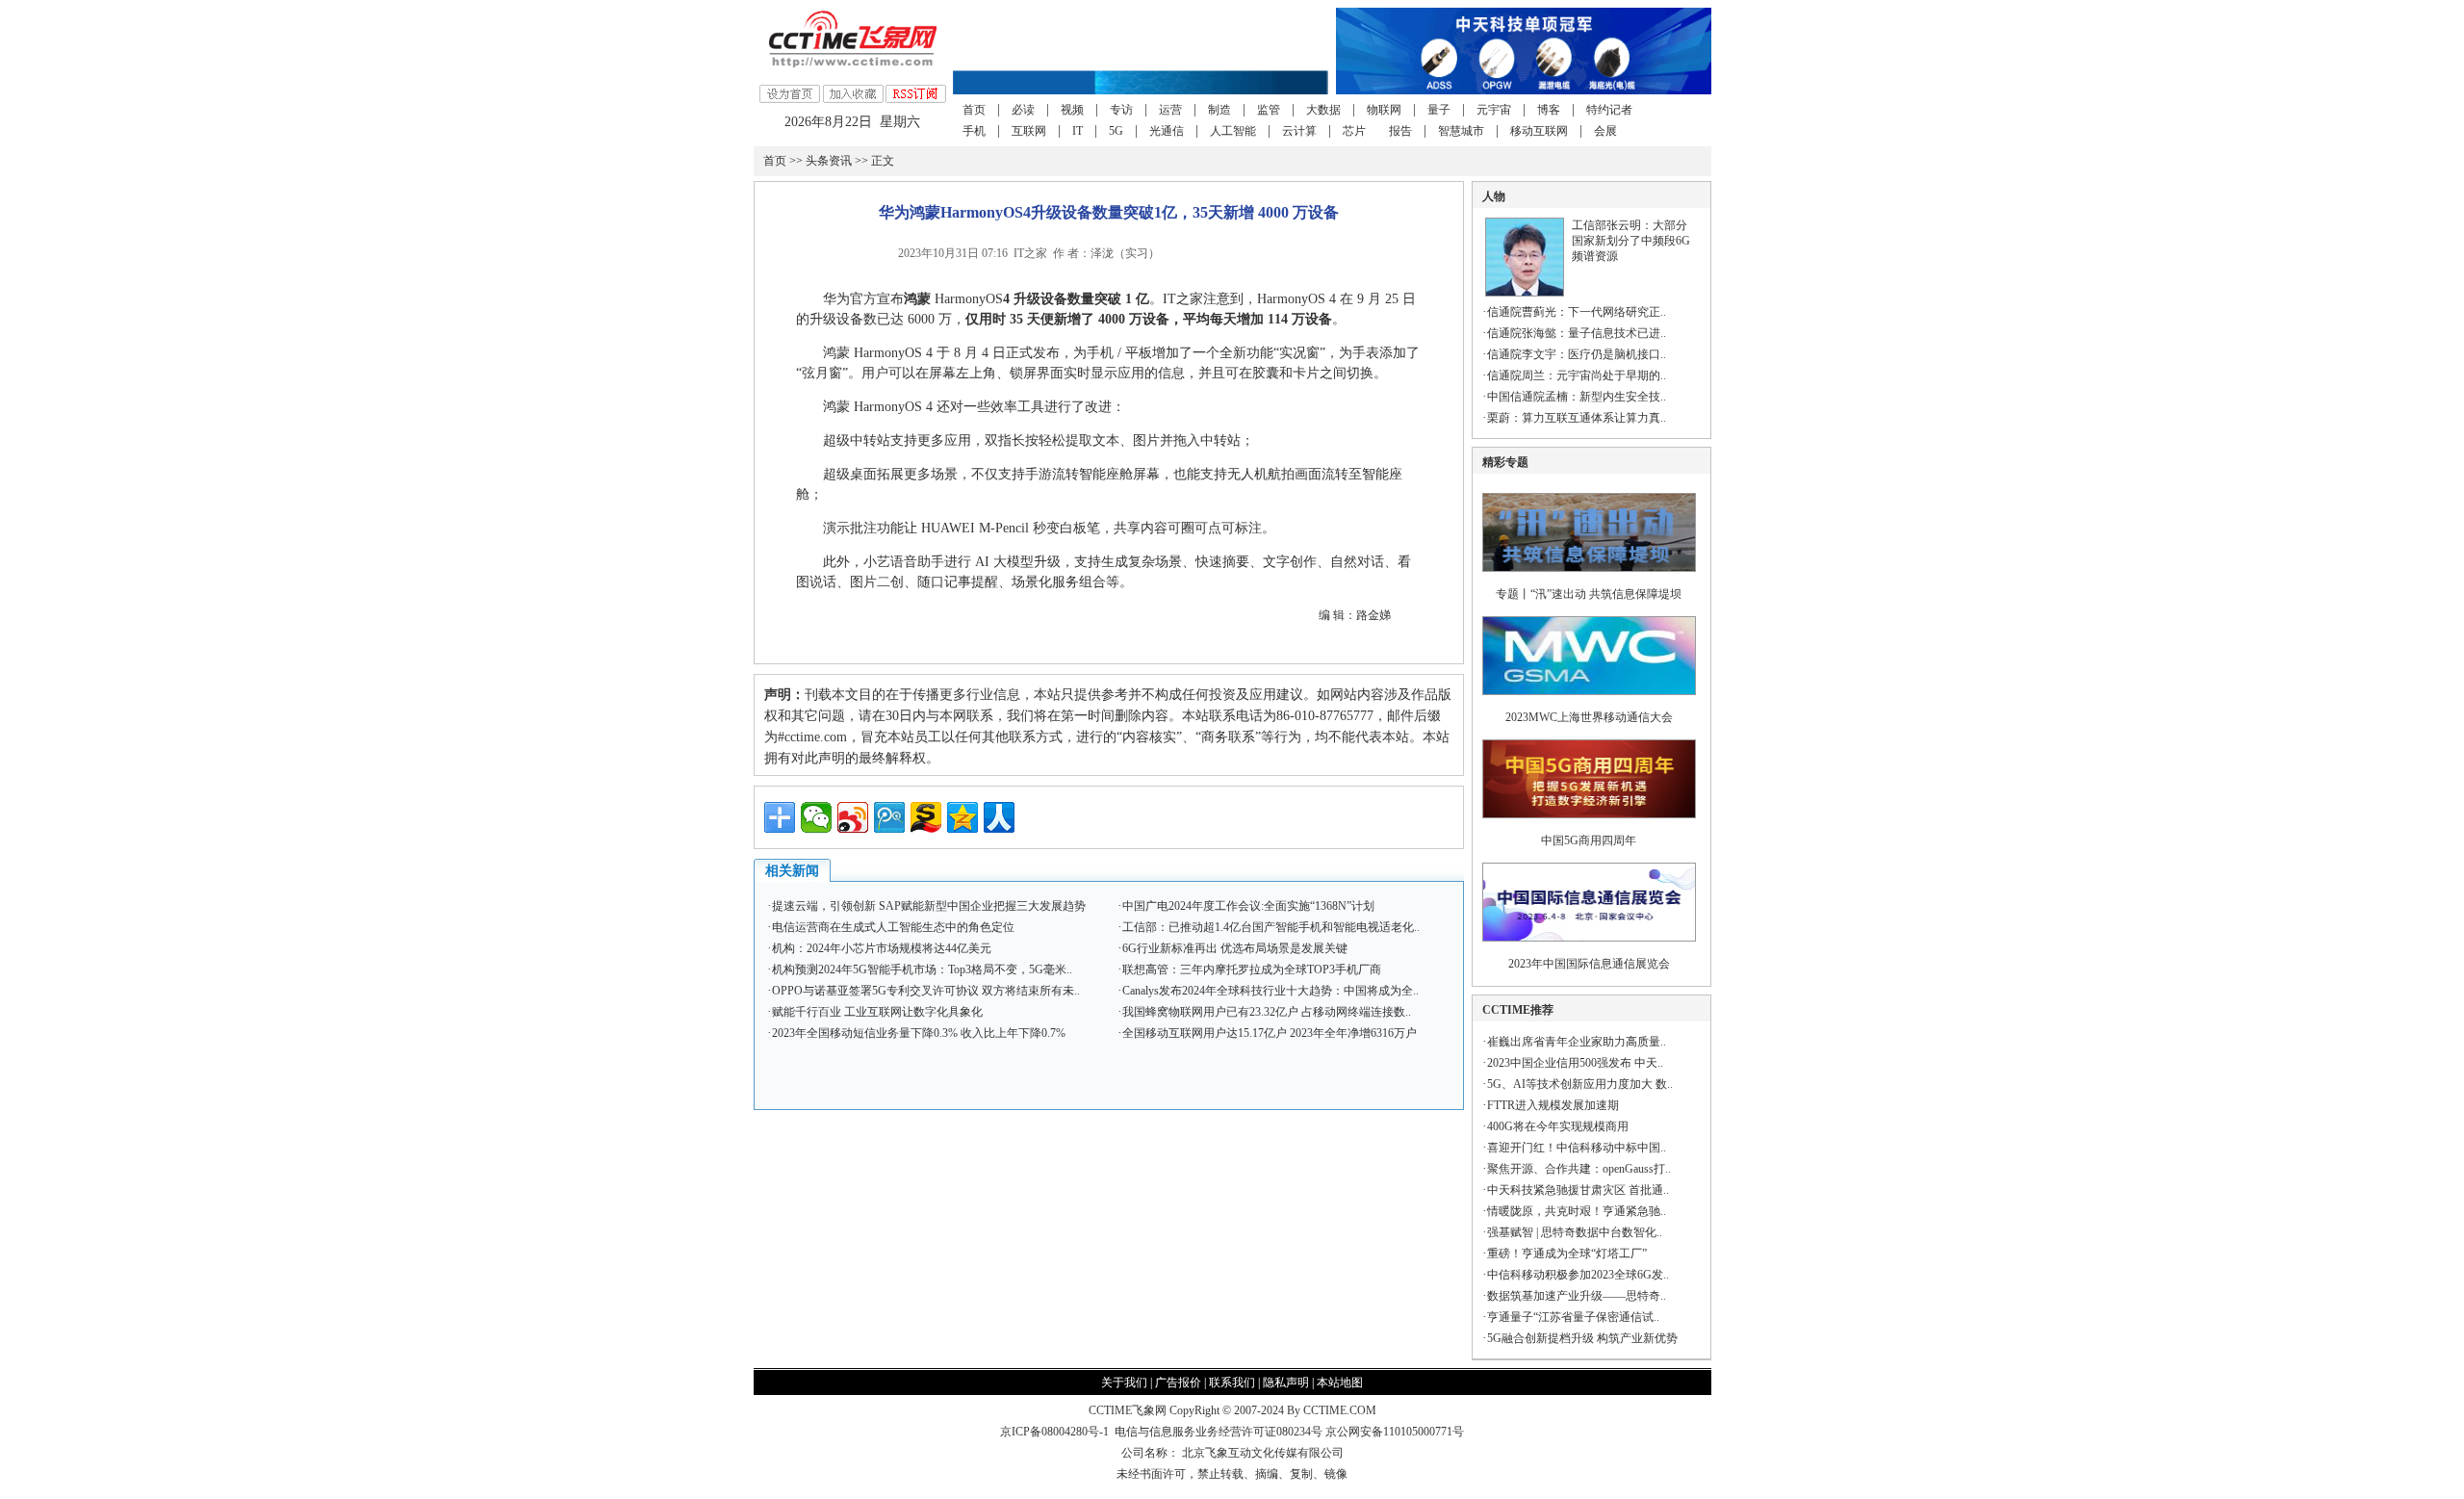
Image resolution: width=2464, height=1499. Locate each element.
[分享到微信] (816, 817)
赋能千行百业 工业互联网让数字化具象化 (877, 1012)
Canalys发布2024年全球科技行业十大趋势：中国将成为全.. (1270, 991)
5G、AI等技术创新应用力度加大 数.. (1580, 1084)
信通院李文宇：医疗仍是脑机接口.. (1577, 354)
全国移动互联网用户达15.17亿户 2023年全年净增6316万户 (1270, 1033)
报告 (1400, 131)
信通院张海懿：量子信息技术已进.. (1577, 333)
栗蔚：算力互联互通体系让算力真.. (1577, 418)
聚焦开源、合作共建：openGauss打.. (1579, 1169)
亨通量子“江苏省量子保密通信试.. (1573, 1317)
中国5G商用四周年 (1589, 840)
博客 (1549, 110)
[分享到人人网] (999, 817)
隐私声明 (1286, 1383)
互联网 (1029, 131)
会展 (1605, 131)
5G (1116, 131)
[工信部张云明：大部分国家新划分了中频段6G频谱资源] (1525, 293)
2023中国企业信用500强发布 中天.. (1575, 1063)
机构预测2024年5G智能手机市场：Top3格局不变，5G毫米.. (922, 969)
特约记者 (1609, 110)
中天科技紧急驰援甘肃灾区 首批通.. (1578, 1190)
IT (1078, 131)
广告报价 (1178, 1383)
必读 (1023, 110)
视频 (1072, 110)
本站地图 (1340, 1383)
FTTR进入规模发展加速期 (1553, 1105)
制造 (1219, 110)
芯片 (1354, 131)
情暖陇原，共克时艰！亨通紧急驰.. (1577, 1211)
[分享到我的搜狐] (926, 817)
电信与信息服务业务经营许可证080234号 (1220, 1432)
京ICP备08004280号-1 (1054, 1432)
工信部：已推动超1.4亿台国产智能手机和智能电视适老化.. (1271, 927)
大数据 (1323, 110)
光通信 (1167, 131)
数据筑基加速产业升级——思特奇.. (1577, 1296)
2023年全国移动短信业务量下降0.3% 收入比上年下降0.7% (919, 1033)
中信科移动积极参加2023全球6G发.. (1578, 1275)
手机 (974, 131)
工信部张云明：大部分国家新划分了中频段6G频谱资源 (1631, 241)
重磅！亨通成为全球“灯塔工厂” (1567, 1253)
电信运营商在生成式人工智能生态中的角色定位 (893, 927)
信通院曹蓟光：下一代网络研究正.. (1577, 312)
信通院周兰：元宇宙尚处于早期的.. (1577, 375)
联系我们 (1232, 1383)
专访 (1121, 110)
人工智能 (1233, 131)
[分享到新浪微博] (853, 817)
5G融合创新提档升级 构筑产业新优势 (1582, 1338)
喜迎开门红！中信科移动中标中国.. (1577, 1148)
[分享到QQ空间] (962, 817)
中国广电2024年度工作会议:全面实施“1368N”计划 (1248, 906)
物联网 (1384, 110)
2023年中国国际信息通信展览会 (1589, 964)
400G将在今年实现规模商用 (1558, 1126)
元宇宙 (1494, 110)
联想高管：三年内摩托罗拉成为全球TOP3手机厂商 (1252, 969)
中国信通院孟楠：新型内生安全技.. (1577, 397)
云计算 (1299, 131)
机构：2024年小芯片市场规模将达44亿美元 (882, 948)
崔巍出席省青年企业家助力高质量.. (1577, 1042)
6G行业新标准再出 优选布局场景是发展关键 (1235, 948)
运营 (1170, 110)
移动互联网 (1539, 131)
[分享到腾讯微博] (889, 817)
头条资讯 (829, 161)
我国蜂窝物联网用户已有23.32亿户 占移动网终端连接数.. (1267, 1012)
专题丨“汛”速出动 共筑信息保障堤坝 (1589, 594)
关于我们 (1124, 1383)
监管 (1269, 110)
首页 (974, 110)
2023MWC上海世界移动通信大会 (1589, 717)
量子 (1439, 110)
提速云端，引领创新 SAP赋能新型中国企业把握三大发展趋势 (929, 906)
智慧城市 (1461, 131)
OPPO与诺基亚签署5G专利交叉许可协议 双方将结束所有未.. (926, 991)
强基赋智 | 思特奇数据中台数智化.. (1575, 1232)
